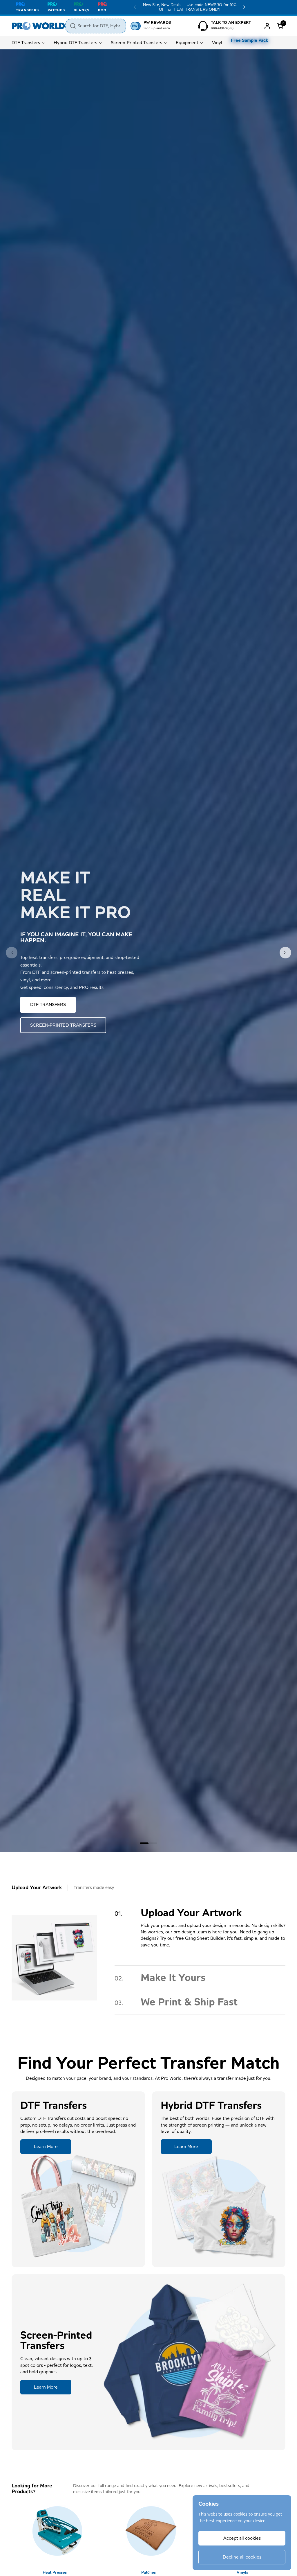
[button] (281, 26)
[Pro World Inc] (38, 26)
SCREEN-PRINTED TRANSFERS (63, 1025)
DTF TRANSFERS (48, 1004)
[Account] (267, 26)
